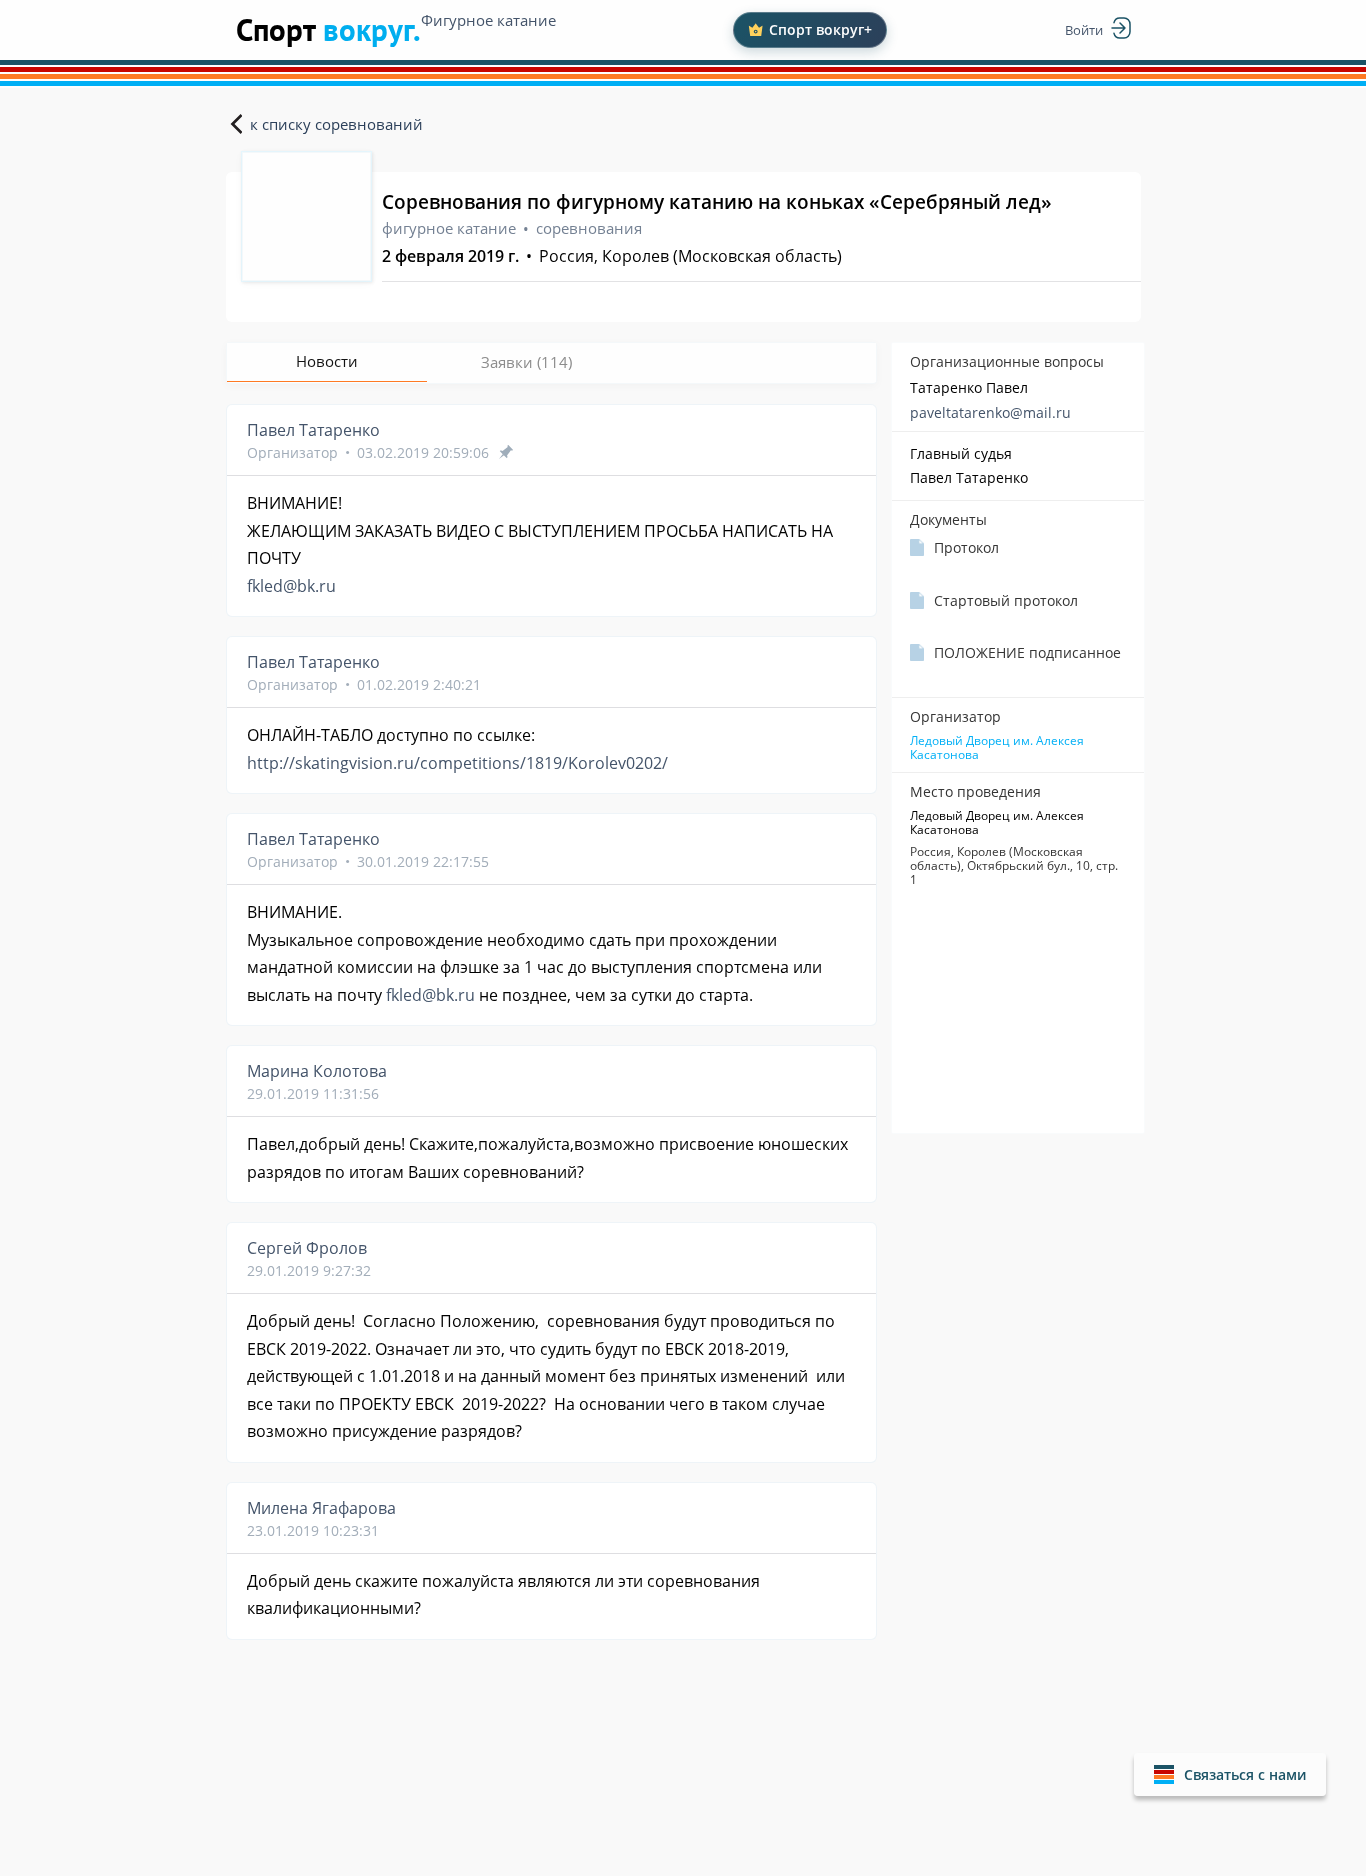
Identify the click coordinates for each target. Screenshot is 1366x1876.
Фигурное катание (488, 20)
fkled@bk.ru (291, 586)
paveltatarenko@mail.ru (990, 412)
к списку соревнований (336, 124)
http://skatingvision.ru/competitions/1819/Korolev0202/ (457, 763)
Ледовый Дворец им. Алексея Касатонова (997, 748)
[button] (1230, 1774)
